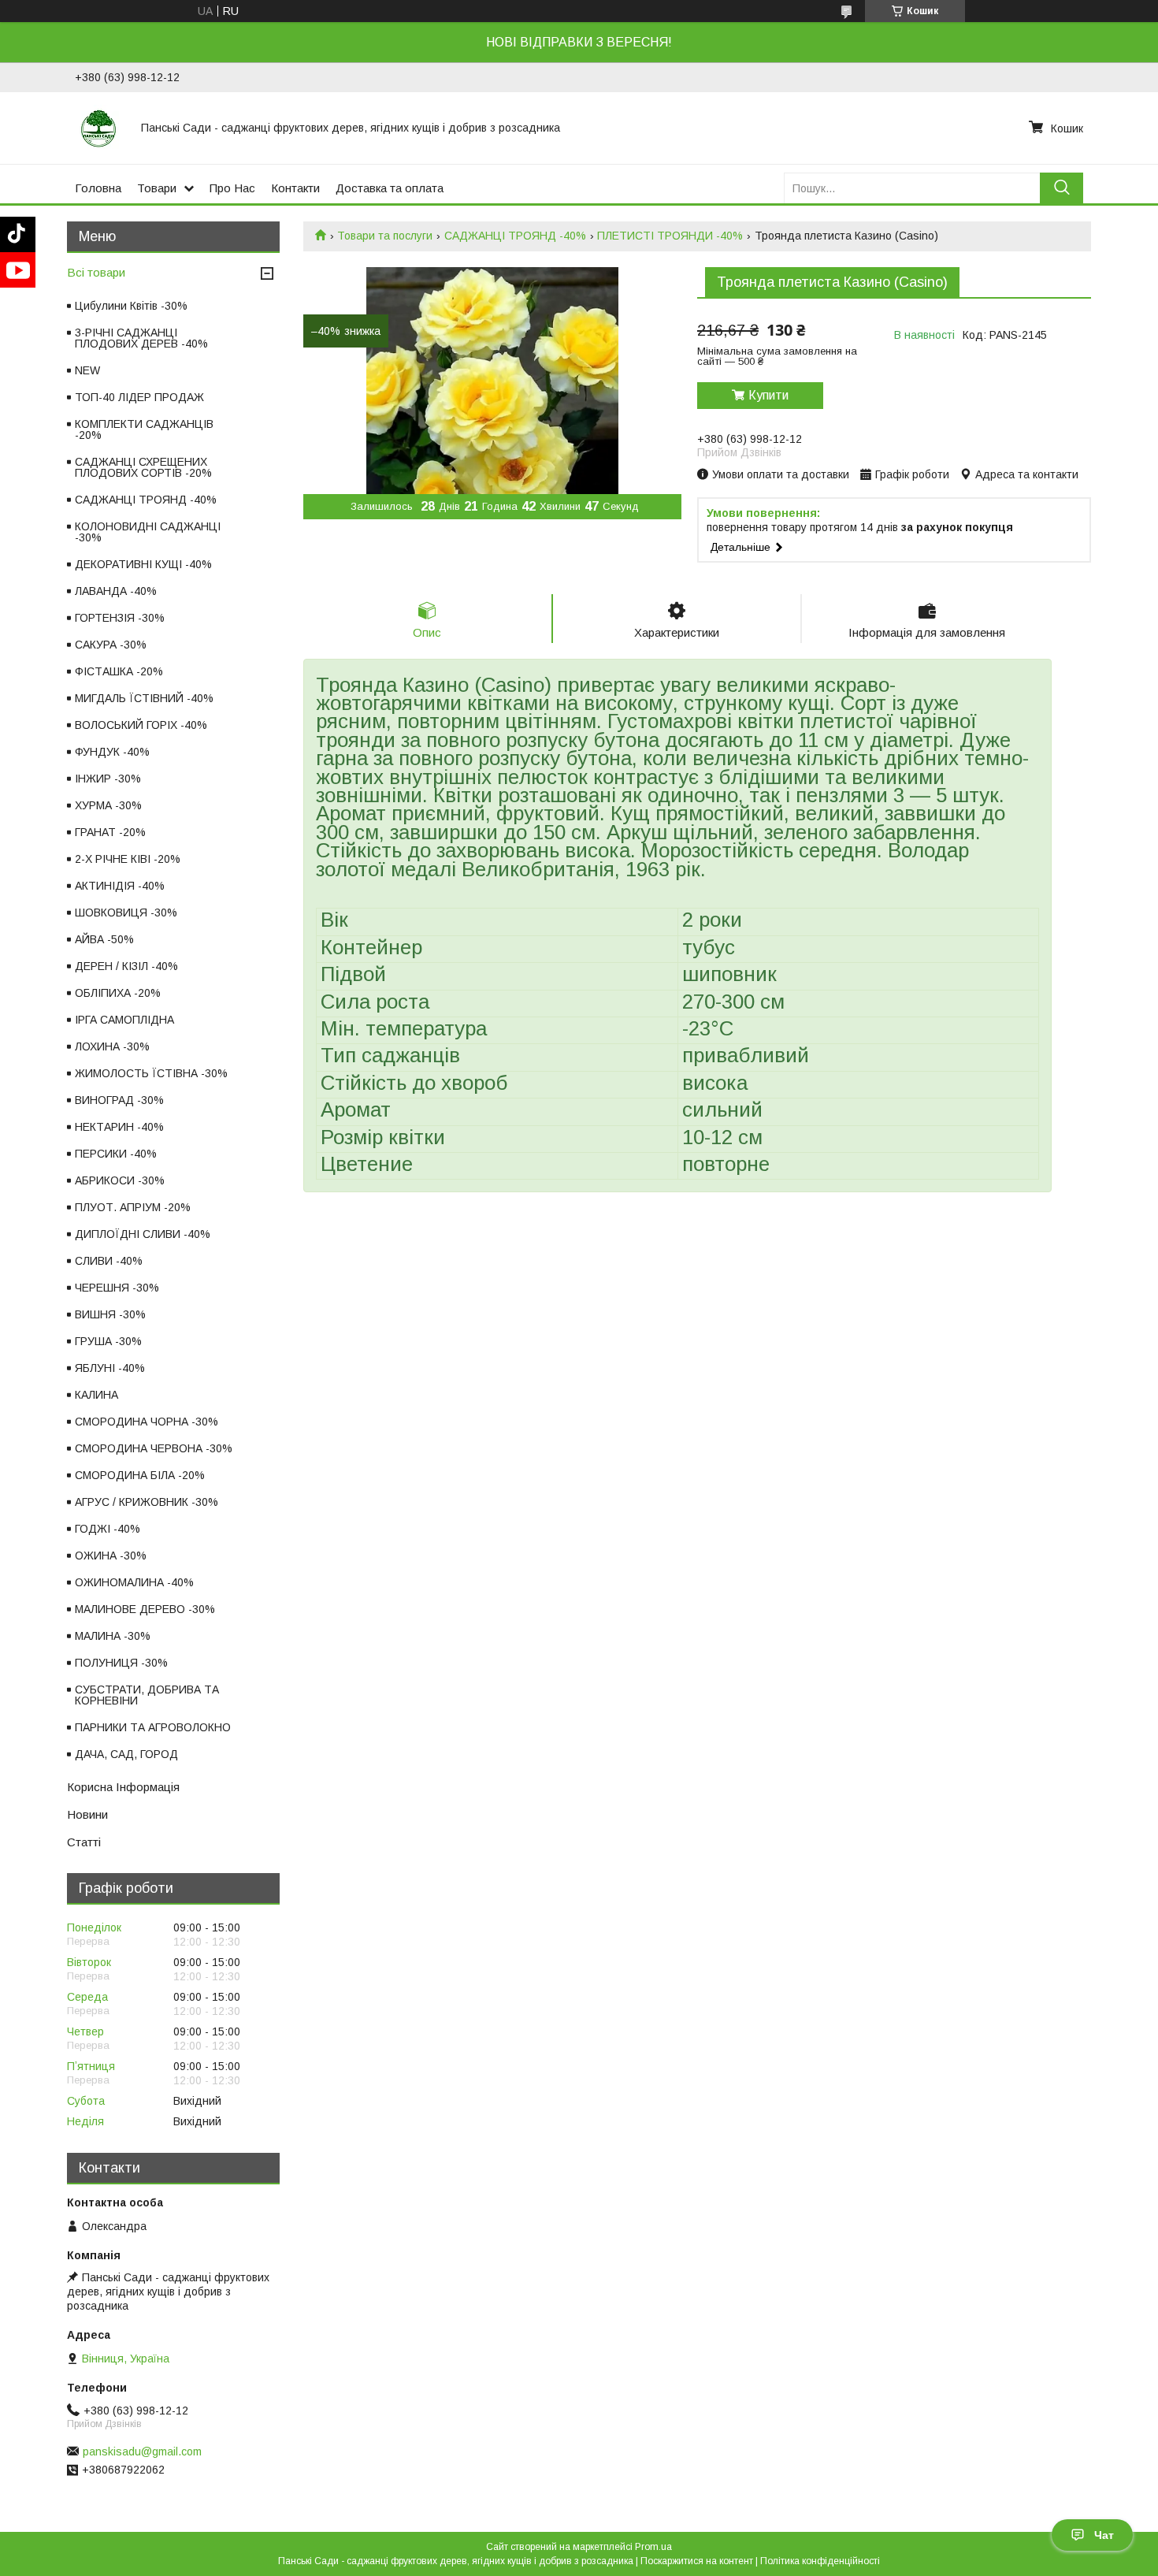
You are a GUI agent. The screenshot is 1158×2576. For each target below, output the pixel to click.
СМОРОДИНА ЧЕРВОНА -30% (154, 1448)
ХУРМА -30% (108, 805)
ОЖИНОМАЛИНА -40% (134, 1582)
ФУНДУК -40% (112, 752)
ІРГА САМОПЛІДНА (124, 1020)
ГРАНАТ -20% (110, 832)
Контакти (295, 188)
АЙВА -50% (104, 939)
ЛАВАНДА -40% (116, 591)
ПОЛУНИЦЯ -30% (121, 1663)
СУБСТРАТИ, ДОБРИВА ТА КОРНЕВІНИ (147, 1695)
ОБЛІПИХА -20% (118, 993)
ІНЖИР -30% (108, 779)
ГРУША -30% (108, 1341)
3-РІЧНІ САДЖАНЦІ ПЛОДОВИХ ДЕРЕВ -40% (141, 338)
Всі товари (96, 272)
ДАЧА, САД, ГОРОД (126, 1754)
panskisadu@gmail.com (142, 2451)
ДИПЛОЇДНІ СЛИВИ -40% (143, 1234)
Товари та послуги (385, 236)
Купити (768, 395)
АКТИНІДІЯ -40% (120, 886)
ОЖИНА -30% (111, 1556)
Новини (87, 1814)
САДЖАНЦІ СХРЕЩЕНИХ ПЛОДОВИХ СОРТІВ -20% (143, 467)
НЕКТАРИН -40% (119, 1127)
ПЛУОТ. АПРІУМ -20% (133, 1207)
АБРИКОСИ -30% (120, 1180)
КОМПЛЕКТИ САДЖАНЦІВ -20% (144, 429)
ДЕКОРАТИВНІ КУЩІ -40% (143, 564)
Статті (84, 1842)
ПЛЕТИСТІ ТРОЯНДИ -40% (670, 236)
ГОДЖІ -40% (108, 1529)
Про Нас (232, 188)
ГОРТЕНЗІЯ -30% (120, 618)
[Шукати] (1061, 188)
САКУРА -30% (111, 645)
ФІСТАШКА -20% (119, 671)
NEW (87, 370)
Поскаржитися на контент (697, 2561)
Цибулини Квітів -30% (131, 306)
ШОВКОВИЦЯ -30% (126, 913)
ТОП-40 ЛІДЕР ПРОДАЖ (139, 397)
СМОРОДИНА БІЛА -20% (140, 1475)
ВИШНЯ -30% (110, 1314)
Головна (98, 188)
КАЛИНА (96, 1395)
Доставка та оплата (390, 188)
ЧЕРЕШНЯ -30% (117, 1288)
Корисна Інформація (123, 1787)
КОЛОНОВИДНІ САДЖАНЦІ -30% (148, 532)
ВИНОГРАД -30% (119, 1100)
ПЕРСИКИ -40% (116, 1154)
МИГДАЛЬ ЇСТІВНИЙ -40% (144, 698)
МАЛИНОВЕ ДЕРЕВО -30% (145, 1609)
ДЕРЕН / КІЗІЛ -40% (126, 966)
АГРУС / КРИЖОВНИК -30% (147, 1502)
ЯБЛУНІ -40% (110, 1368)
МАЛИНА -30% (113, 1636)
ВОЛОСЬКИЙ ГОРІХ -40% (141, 725)
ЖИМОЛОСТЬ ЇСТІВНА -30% (151, 1073)
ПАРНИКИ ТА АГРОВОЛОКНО (153, 1727)
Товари (157, 188)
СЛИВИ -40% (109, 1261)
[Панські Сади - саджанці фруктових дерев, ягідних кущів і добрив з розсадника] (98, 128)
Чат (1104, 2535)
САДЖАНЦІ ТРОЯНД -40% (515, 236)
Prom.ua (653, 2547)
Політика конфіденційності (820, 2561)
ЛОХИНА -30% (112, 1046)
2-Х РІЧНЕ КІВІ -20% (128, 859)
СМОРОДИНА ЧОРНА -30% (147, 1422)
